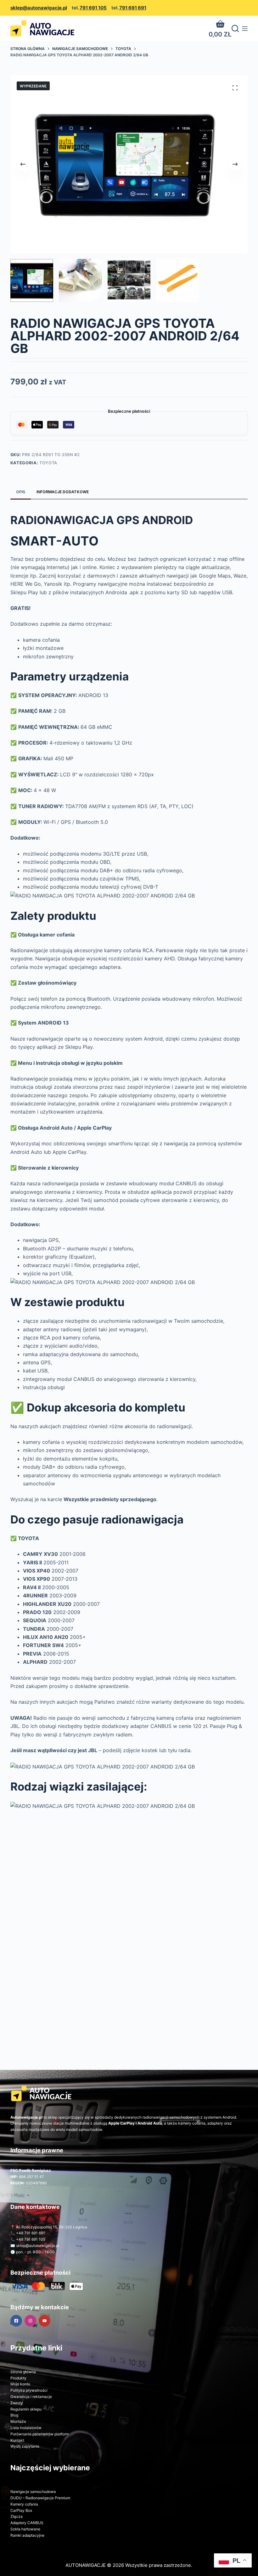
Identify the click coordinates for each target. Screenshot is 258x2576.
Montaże (18, 2421)
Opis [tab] (21, 492)
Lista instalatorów (26, 2428)
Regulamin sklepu (26, 2409)
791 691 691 (133, 8)
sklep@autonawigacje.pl (39, 8)
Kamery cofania (24, 2504)
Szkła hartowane (25, 2529)
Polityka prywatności (29, 2390)
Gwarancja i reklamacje (31, 2397)
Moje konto (20, 2384)
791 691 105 (93, 8)
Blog (14, 2415)
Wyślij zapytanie (25, 2446)
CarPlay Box (21, 2510)
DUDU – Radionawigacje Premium (40, 2498)
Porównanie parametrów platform (40, 2434)
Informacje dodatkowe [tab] (63, 492)
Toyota (48, 463)
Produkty (18, 2378)
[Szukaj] (235, 28)
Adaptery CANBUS (27, 2523)
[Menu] (245, 29)
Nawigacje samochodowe (33, 2492)
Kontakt (17, 2440)
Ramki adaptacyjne (27, 2535)
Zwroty (17, 2403)
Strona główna (23, 2372)
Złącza (17, 2516)
